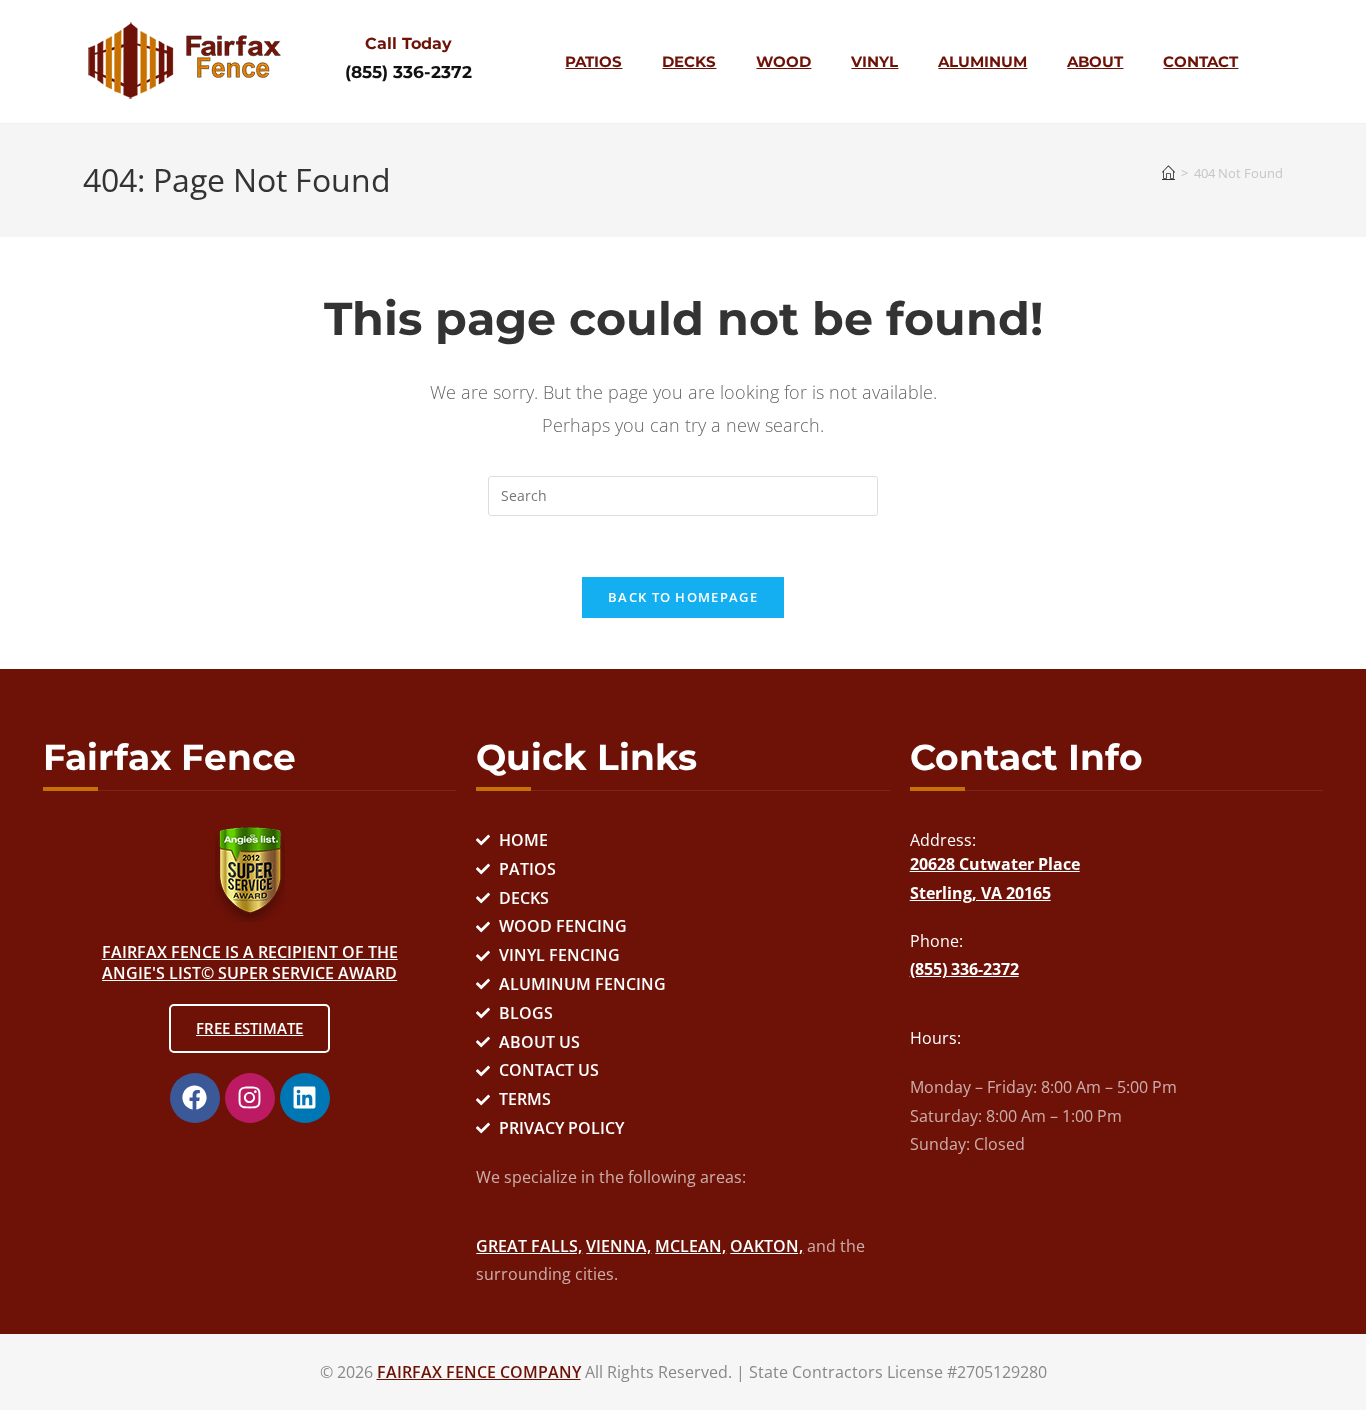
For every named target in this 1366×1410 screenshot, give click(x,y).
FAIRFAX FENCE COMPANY (479, 1372)
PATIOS (593, 61)
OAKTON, (766, 1246)
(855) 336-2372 (408, 72)
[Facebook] (195, 1098)
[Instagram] (250, 1098)
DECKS (689, 61)
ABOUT (1095, 61)
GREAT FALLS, (529, 1246)
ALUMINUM (982, 61)
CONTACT (1200, 61)
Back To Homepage (683, 597)
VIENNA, (618, 1246)
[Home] (1168, 173)
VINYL (874, 61)
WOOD (783, 61)
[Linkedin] (305, 1098)
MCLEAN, (690, 1246)
